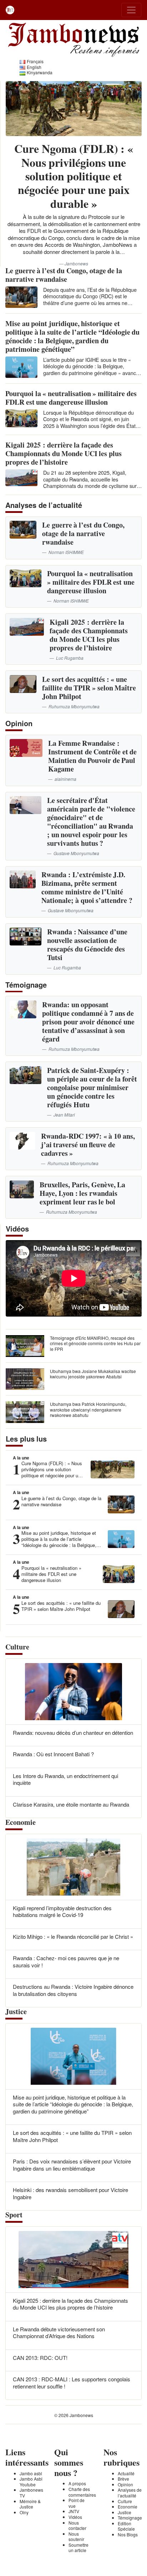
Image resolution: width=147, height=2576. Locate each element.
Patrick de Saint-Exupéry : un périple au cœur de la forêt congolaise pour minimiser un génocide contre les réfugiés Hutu (92, 1087)
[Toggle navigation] (131, 10)
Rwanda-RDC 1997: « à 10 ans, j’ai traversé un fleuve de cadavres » (88, 1145)
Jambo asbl (31, 2473)
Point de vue (77, 2503)
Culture (125, 2501)
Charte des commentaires (82, 2492)
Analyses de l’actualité (130, 2493)
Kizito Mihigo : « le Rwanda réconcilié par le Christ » (73, 1936)
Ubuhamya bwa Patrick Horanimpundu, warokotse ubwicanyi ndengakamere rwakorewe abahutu (88, 1409)
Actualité (126, 2473)
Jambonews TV (31, 2493)
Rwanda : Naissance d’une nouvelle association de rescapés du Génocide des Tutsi (87, 945)
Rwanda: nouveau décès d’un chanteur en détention (73, 1733)
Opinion (125, 2484)
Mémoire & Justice (30, 2504)
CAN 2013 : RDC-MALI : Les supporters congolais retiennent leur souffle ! (72, 2383)
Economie (128, 2507)
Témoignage (130, 2518)
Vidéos (75, 2517)
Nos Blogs (128, 2534)
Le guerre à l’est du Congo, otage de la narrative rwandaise (64, 275)
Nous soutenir (76, 2537)
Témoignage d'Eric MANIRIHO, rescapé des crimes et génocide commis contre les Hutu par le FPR (95, 1343)
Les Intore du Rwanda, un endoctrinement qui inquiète (65, 1779)
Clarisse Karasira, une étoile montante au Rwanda (71, 1804)
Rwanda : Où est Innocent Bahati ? (53, 1754)
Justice (125, 2512)
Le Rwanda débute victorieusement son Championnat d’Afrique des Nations (59, 2333)
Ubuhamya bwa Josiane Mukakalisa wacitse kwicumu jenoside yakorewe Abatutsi (93, 1374)
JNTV (74, 2511)
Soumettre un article (78, 2548)
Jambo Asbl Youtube (31, 2482)
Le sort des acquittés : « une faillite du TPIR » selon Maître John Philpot (89, 688)
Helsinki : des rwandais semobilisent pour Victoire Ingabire (70, 2193)
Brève (123, 2479)
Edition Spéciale (126, 2526)
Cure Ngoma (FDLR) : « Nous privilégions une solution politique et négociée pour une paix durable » (73, 176)
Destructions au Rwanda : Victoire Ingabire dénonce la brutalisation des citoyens (73, 1990)
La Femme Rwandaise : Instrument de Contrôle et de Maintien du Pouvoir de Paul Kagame (92, 756)
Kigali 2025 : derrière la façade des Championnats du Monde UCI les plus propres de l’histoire (64, 453)
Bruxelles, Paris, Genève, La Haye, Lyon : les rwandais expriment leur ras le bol (82, 1193)
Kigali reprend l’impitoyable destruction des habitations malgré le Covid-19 (62, 1911)
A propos (77, 2483)
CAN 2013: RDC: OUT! (40, 2358)
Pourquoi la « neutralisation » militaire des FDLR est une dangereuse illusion (71, 398)
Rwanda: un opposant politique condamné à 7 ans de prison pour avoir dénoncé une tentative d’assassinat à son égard (88, 1022)
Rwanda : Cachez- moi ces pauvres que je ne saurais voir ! (66, 1961)
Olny (24, 2512)
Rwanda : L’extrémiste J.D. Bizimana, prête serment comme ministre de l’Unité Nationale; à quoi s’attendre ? (87, 887)
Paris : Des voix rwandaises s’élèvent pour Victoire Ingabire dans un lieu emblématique (72, 2165)
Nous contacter (77, 2525)
